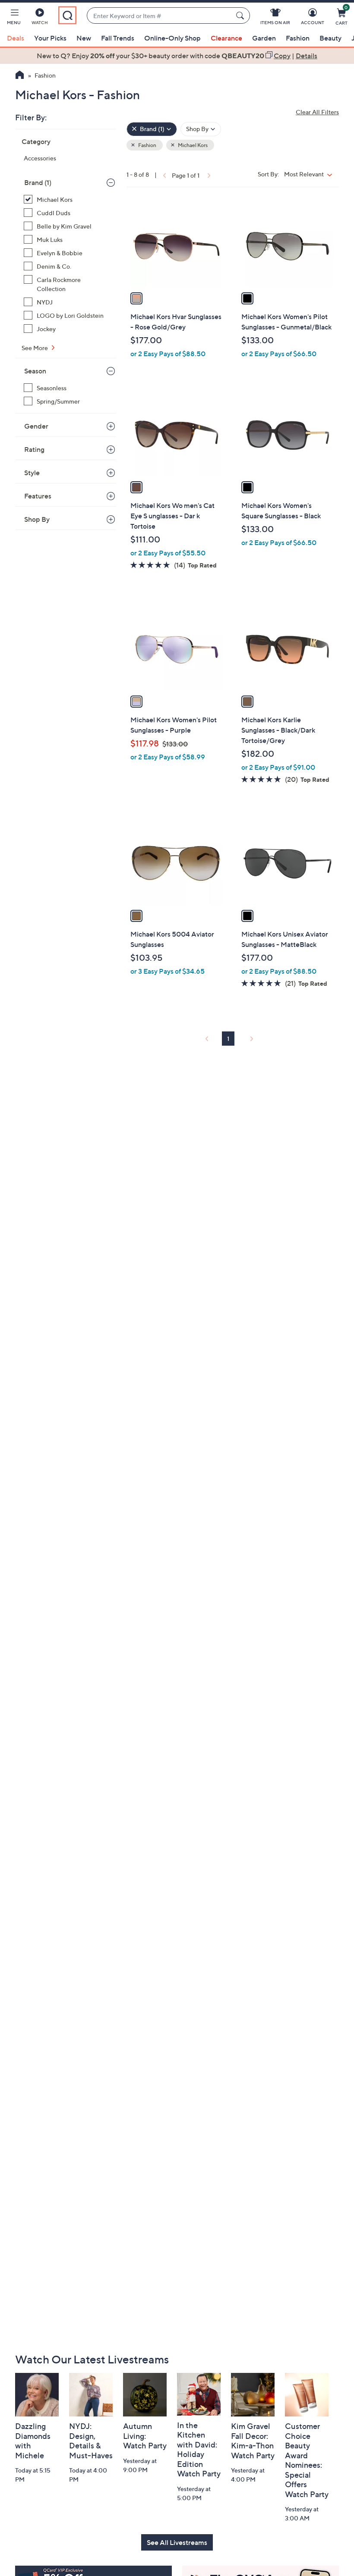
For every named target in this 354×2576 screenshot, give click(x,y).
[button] (14, 18)
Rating (34, 449)
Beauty (330, 38)
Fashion (298, 38)
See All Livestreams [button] (177, 2542)
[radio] (136, 298)
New (84, 38)
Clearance (226, 38)
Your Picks (50, 38)
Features (38, 496)
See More (35, 348)
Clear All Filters (317, 112)
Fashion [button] (147, 145)
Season (35, 371)
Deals (16, 38)
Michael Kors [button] (192, 145)
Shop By (37, 519)
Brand (38, 182)
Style (32, 473)
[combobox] (160, 16)
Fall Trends (118, 38)
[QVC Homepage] (20, 76)
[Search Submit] (241, 16)
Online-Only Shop (172, 38)
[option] (177, 56)
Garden (264, 38)
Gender (36, 426)
